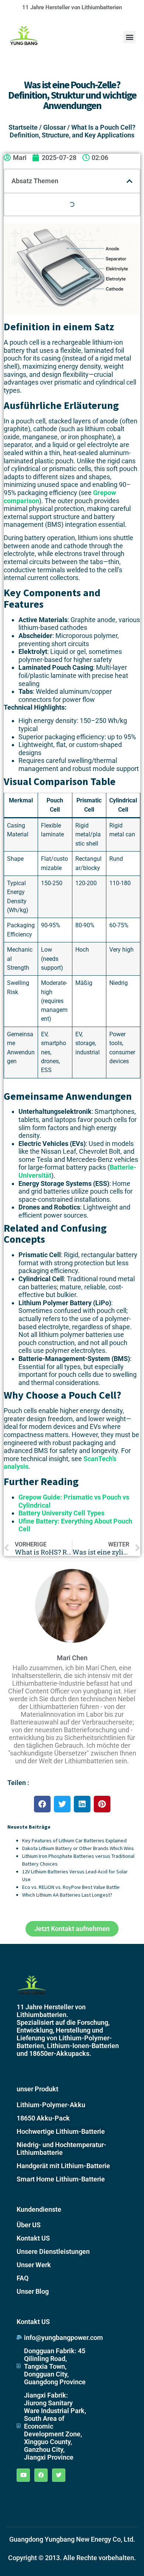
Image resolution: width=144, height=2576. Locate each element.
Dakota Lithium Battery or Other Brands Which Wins (78, 1848)
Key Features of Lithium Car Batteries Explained (74, 1840)
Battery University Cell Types (61, 1513)
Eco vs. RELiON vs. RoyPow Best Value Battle (71, 1887)
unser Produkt (37, 2089)
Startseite (23, 127)
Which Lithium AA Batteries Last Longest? (67, 1895)
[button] (129, 37)
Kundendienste (39, 2209)
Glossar (54, 127)
